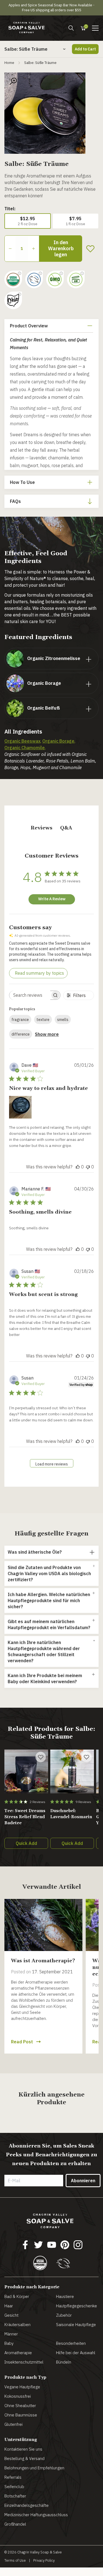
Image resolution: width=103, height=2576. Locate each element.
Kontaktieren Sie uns (23, 2449)
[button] (95, 28)
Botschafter (15, 2496)
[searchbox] (30, 995)
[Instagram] (78, 2245)
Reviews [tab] (42, 828)
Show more (47, 1034)
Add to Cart (85, 49)
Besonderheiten (71, 2343)
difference (21, 1034)
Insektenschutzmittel (24, 2362)
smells (63, 1020)
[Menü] (71, 28)
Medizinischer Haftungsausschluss (36, 2515)
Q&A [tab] (66, 828)
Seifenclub (14, 2487)
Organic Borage (58, 741)
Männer (11, 2334)
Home (9, 63)
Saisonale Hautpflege (76, 2325)
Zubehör (64, 2315)
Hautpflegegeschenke (76, 2306)
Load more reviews (52, 1464)
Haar (9, 2306)
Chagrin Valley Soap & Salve (40, 2552)
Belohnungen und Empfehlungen (34, 2468)
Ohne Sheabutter (20, 2406)
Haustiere (65, 2296)
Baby (9, 2343)
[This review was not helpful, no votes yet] (88, 1167)
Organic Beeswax (22, 741)
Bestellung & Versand (24, 2458)
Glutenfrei (13, 2424)
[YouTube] (52, 2245)
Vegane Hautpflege (22, 2387)
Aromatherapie (18, 2353)
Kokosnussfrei (18, 2396)
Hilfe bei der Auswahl (76, 2353)
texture (43, 1020)
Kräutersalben (17, 2325)
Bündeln (64, 2362)
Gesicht (11, 2315)
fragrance (20, 1020)
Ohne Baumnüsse (21, 2415)
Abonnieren (83, 2181)
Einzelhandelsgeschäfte (27, 2505)
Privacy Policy (44, 2560)
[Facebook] (25, 2245)
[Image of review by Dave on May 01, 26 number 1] (20, 1107)
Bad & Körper (17, 2296)
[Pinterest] (65, 2245)
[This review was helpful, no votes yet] (78, 1167)
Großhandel (15, 2524)
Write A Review (52, 899)
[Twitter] (38, 2245)
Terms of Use (15, 2560)
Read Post (22, 2042)
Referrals (13, 2477)
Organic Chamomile (25, 748)
